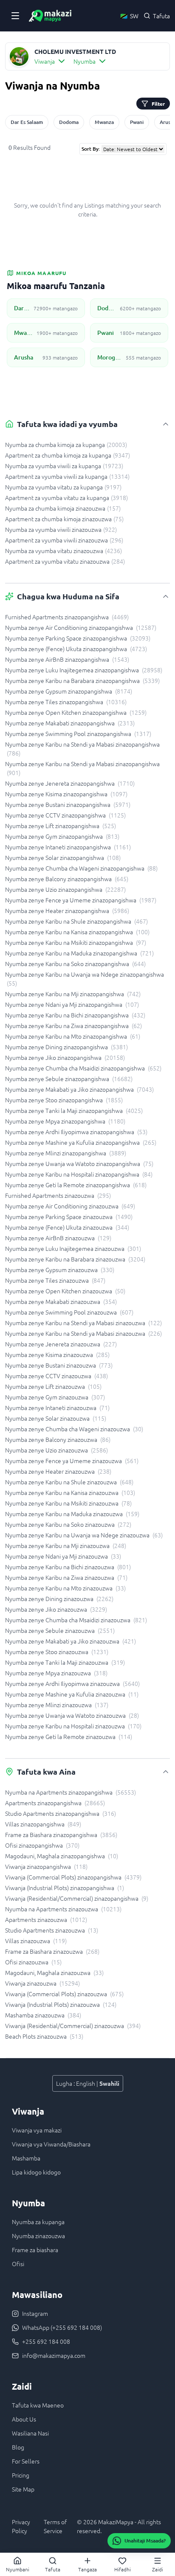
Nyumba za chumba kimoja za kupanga (66, 444)
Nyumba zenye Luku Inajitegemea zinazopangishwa (84, 670)
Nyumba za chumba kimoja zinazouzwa (63, 508)
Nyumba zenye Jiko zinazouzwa (56, 1609)
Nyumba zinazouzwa (38, 2236)
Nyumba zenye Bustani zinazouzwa (59, 1365)
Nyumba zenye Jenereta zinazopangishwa (70, 783)
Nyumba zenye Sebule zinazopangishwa (69, 1079)
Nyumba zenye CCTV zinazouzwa (56, 1376)
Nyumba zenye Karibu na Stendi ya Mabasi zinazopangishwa (82, 749)
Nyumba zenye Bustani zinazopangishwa (68, 804)
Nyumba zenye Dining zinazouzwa (59, 1598)
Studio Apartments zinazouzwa (52, 1930)
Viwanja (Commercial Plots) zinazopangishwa (73, 1877)
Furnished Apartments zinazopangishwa (67, 617)
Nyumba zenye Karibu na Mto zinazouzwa (65, 1588)
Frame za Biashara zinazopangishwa (61, 1834)
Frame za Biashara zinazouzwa (52, 1951)
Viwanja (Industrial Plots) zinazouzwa (61, 2004)
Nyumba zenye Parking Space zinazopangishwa (78, 638)
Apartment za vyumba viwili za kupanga (67, 476)
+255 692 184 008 (46, 2341)
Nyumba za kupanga (38, 2222)
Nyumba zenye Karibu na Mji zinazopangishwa (73, 994)
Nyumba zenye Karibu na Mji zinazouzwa (66, 1545)
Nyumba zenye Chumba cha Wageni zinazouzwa (74, 1429)
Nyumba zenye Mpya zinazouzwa (56, 1673)
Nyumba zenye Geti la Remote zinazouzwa (69, 1736)
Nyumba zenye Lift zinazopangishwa (61, 826)
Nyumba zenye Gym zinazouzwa (55, 1397)
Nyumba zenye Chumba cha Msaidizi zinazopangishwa (83, 1068)
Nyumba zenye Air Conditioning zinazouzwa (70, 1206)
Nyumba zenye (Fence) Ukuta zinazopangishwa (76, 649)
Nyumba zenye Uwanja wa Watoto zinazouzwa (72, 1715)
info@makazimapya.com (54, 2355)
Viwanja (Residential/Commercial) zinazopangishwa (77, 1898)
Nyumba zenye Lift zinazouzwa (53, 1386)
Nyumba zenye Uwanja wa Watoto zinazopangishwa (79, 1163)
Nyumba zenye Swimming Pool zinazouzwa (69, 1312)
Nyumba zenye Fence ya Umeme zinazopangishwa (81, 900)
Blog (18, 2447)
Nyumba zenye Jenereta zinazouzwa (61, 1344)
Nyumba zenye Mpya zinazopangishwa (65, 1121)
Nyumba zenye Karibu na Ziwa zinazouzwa (66, 1577)
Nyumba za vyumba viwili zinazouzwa (61, 529)
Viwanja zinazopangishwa (46, 1866)
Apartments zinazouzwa (46, 1919)
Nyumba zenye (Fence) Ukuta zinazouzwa (67, 1227)
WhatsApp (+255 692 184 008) (62, 2327)
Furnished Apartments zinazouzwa (58, 1195)
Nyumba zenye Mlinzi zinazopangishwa (66, 1153)
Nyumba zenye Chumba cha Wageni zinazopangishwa (81, 868)
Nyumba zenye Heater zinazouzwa (58, 1471)
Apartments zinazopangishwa (55, 1803)
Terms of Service (55, 2526)
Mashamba (26, 2158)
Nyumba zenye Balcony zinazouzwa (58, 1439)
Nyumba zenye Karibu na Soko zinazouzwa (68, 1524)
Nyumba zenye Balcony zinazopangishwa (67, 879)
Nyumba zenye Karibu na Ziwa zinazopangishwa (73, 1025)
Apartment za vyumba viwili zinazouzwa (64, 540)
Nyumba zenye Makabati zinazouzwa (61, 1301)
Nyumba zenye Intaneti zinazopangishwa (68, 847)
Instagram (35, 2313)
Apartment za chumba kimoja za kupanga (68, 455)
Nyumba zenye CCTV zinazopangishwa (65, 815)
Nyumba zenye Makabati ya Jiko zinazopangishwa (79, 1089)
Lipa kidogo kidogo (36, 2172)
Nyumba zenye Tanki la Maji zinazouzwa (65, 1662)
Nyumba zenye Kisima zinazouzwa (57, 1354)
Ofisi (18, 2264)
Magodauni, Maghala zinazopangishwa (62, 1856)
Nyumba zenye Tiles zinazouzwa (55, 1280)
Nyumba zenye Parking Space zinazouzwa (69, 1216)
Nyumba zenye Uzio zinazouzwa (56, 1450)
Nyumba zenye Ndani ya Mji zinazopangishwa (72, 1004)
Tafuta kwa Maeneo (38, 2405)
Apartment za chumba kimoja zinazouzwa (64, 519)
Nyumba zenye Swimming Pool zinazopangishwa (78, 733)
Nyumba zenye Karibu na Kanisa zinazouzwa (70, 1492)
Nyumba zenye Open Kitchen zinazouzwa (65, 1291)
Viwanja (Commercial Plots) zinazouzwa (64, 1994)
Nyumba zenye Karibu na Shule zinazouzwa (69, 1482)
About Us (24, 2419)
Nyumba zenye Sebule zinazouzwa (60, 1630)
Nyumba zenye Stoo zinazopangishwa (64, 1100)
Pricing (21, 2475)
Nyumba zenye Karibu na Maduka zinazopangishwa (79, 953)
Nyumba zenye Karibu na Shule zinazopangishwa (76, 921)
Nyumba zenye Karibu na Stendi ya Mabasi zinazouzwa (83, 1323)
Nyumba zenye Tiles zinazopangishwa (66, 702)
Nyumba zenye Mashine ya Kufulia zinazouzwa (72, 1694)
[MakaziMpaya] (50, 16)
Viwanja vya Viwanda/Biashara (51, 2144)
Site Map (23, 2489)
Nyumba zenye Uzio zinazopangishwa (65, 889)
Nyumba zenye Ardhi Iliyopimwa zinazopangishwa (76, 1132)
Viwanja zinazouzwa (42, 1983)
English (86, 2083)
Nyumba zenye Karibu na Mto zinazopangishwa (73, 1036)
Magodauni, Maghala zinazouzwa (54, 1972)
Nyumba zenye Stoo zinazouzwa (57, 1652)
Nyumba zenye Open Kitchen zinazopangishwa (76, 712)
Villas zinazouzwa (36, 1941)
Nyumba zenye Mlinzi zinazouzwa (57, 1705)
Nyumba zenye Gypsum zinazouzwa (60, 1270)
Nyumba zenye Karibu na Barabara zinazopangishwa (82, 680)
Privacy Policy (21, 2526)
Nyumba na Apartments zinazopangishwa (71, 1792)
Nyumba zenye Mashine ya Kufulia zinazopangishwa (81, 1142)
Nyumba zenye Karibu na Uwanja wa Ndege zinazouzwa (84, 1535)
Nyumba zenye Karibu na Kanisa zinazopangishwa (77, 932)
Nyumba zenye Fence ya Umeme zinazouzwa (72, 1461)
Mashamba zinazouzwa (43, 2015)
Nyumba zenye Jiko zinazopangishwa (65, 1057)
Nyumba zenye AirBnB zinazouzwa (58, 1238)
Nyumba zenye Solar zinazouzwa (56, 1418)
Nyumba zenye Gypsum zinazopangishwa (69, 691)
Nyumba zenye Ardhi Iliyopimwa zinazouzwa (72, 1683)
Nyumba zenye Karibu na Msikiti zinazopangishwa (76, 942)
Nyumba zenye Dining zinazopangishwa (66, 1047)
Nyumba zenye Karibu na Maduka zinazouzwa (72, 1514)
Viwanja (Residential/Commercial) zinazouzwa (73, 2025)
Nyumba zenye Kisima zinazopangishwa (66, 794)
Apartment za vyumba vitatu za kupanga (66, 497)
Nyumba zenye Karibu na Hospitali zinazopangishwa (79, 1174)
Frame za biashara (35, 2250)
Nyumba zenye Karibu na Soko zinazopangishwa (75, 964)
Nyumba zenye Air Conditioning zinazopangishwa (81, 627)
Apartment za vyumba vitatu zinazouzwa (65, 561)
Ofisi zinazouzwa (33, 1962)
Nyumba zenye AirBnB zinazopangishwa (67, 659)
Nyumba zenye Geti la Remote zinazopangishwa (76, 1185)
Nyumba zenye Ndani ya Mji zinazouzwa (63, 1556)
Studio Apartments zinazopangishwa (61, 1813)
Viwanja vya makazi (37, 2130)
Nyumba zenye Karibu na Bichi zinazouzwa (68, 1567)
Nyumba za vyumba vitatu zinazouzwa (64, 551)
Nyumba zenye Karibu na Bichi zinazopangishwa (75, 1015)
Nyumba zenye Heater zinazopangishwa (67, 910)
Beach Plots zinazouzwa (44, 2036)
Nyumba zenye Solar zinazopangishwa (63, 857)
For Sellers (26, 2461)
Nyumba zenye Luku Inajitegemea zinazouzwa (73, 1248)
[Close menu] (15, 16)
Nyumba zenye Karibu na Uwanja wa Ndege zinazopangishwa (85, 979)
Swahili (109, 2083)
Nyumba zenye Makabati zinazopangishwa (70, 723)
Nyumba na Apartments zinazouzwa (63, 1909)
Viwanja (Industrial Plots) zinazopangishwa (65, 1888)
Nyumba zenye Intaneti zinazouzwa (57, 1407)
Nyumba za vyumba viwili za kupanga (64, 466)
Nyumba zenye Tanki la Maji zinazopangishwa (74, 1110)
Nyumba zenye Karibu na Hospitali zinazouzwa (73, 1726)
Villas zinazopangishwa (43, 1824)
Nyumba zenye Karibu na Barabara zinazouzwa (75, 1259)
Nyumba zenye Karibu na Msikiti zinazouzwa (68, 1503)
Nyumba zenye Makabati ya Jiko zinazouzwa (71, 1641)
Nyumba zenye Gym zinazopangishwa (62, 836)
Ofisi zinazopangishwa (42, 1845)
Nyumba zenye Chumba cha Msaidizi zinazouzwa (76, 1620)
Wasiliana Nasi (30, 2433)
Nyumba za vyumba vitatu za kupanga (63, 487)
